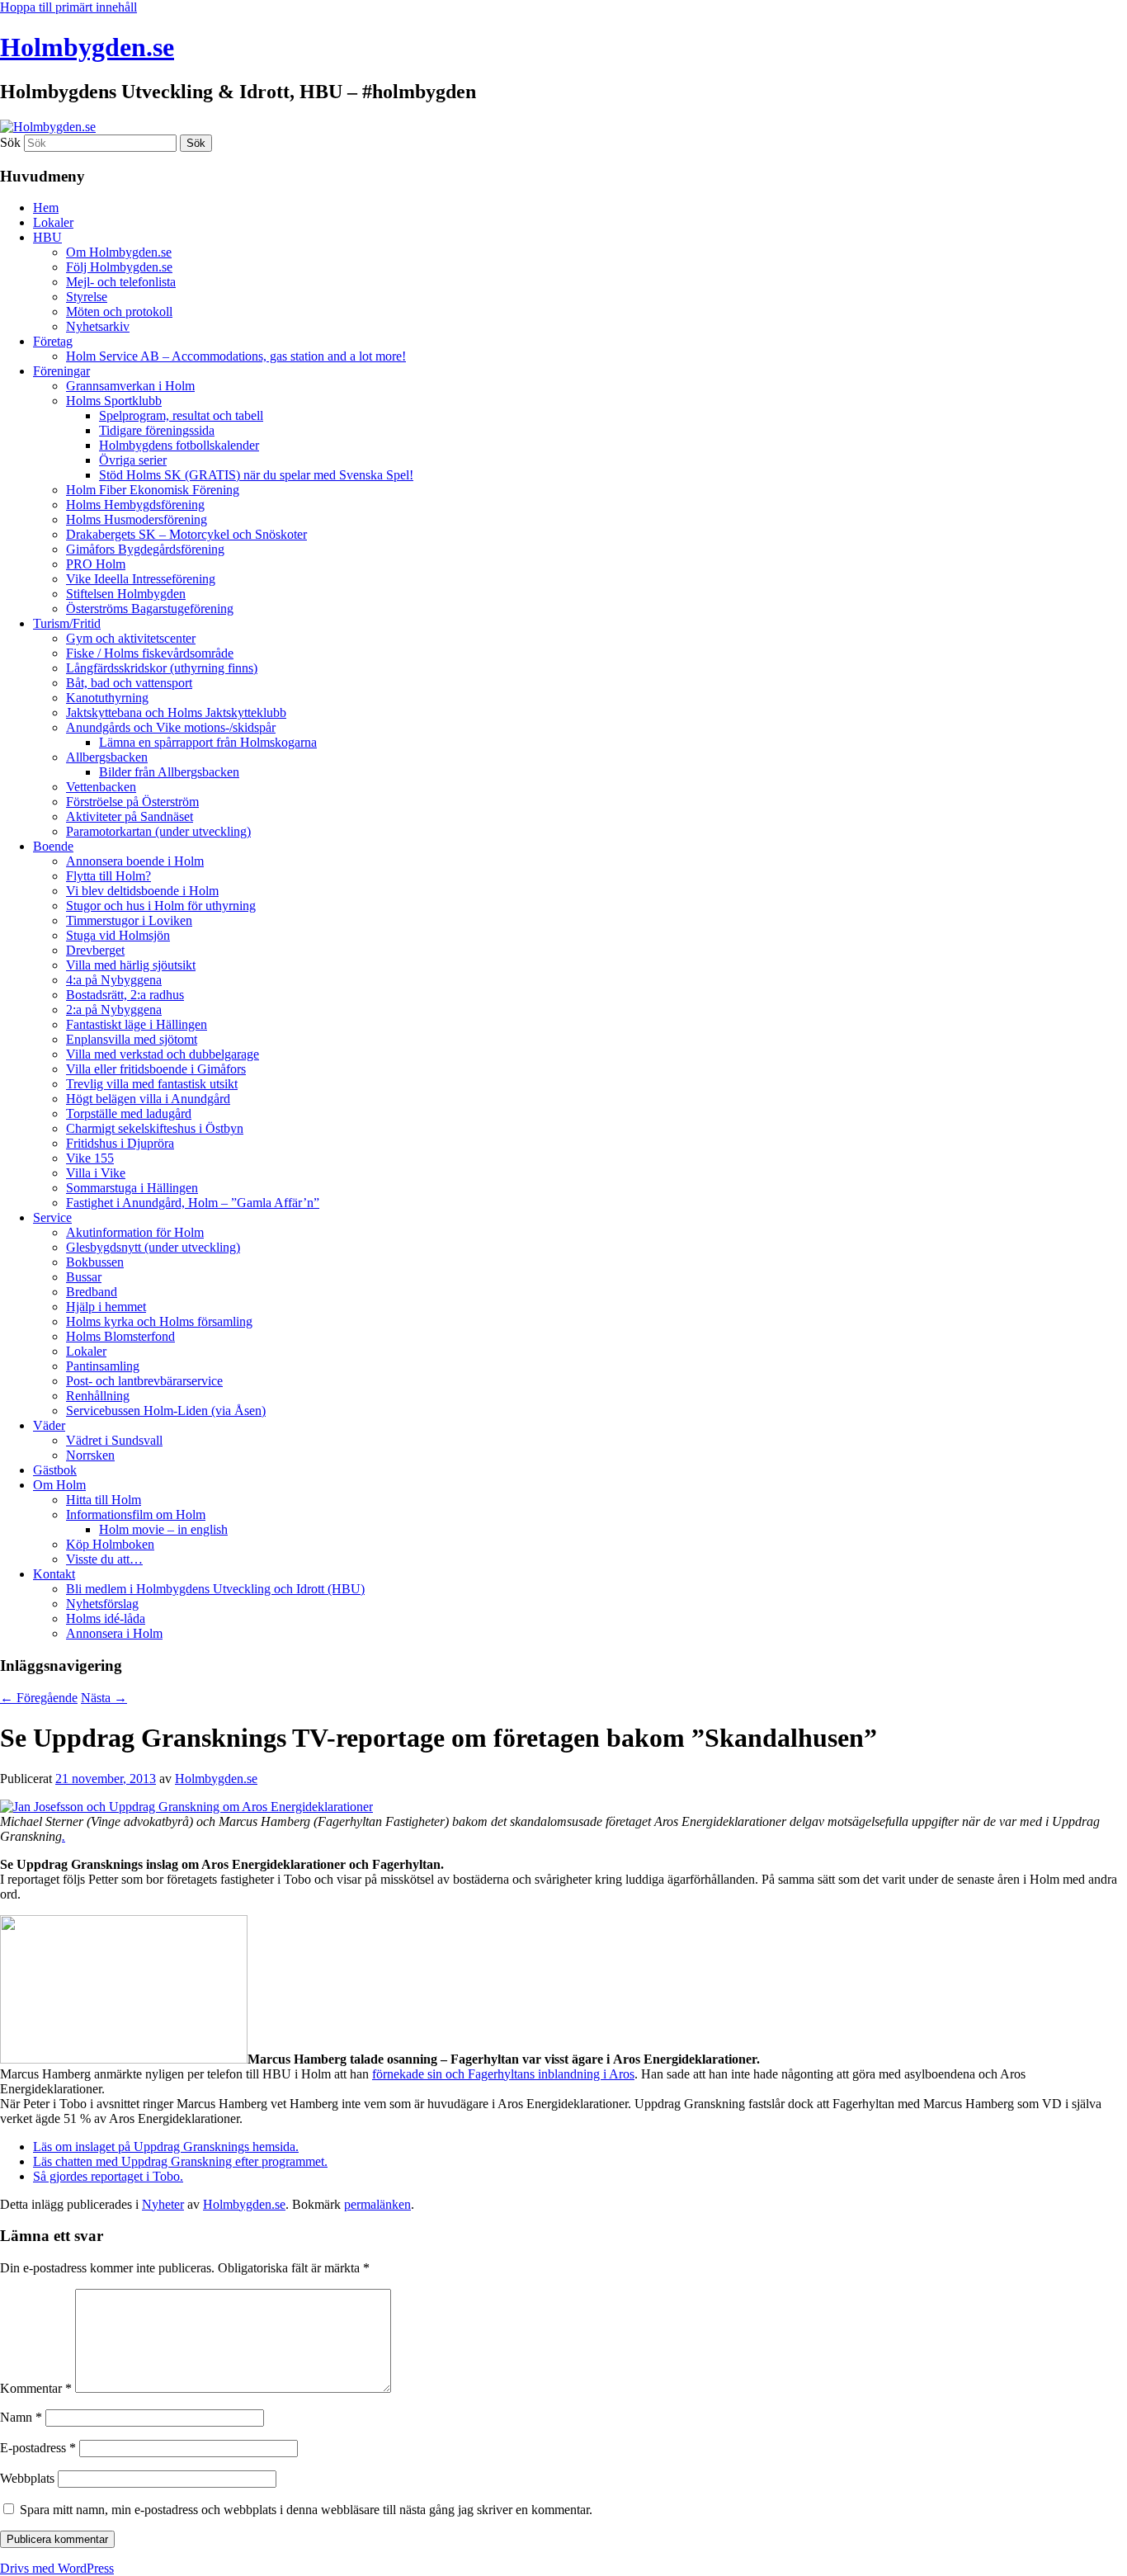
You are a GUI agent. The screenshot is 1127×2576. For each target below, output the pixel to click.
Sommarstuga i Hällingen (132, 1188)
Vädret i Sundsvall (114, 1440)
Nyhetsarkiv (98, 326)
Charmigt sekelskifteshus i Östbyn (155, 1128)
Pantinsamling (103, 1366)
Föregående (39, 1698)
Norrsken (90, 1455)
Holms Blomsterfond (120, 1336)
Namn (21, 2417)
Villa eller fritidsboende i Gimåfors (156, 1069)
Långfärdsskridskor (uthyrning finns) (162, 668)
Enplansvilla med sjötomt (132, 1039)
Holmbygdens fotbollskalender (179, 445)
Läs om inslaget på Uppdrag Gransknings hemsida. (166, 2147)
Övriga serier (133, 460)
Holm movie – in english (163, 1529)
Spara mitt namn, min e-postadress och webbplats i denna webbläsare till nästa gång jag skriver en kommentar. (306, 2510)
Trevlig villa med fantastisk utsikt (152, 1084)
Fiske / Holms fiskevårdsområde (150, 653)
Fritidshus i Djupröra (120, 1143)
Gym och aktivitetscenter (131, 638)
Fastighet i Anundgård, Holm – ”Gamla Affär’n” (193, 1203)
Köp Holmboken (110, 1544)
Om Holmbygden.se (119, 252)
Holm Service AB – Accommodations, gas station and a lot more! (236, 356)
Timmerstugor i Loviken (129, 920)
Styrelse (87, 297)
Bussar (84, 1277)
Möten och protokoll (119, 311)
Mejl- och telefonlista (121, 282)
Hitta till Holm (104, 1500)
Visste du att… (104, 1559)
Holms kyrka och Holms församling (159, 1321)
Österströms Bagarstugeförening (150, 609)
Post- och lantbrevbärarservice (144, 1381)
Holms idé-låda (106, 1618)
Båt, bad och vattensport (129, 683)
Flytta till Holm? (108, 876)
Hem (46, 208)
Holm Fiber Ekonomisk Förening (153, 490)
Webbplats (27, 2478)
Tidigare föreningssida (157, 430)
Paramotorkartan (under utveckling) (158, 831)
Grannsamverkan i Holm (130, 386)
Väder (49, 1425)
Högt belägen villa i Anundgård (148, 1099)
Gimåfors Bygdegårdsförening (145, 549)
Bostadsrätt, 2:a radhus (125, 995)
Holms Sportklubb (114, 401)
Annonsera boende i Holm (135, 861)
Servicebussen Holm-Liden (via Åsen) (166, 1411)
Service (52, 1217)
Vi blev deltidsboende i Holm (142, 891)
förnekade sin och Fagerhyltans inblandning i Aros (503, 2074)
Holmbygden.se (87, 47)
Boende (53, 846)
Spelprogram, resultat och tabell (181, 415)
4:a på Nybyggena (114, 980)
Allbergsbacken (107, 757)
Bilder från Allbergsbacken (169, 772)
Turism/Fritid (67, 623)
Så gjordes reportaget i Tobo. (108, 2176)
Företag (53, 341)
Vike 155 (90, 1158)
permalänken (377, 2204)
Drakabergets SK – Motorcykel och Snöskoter (186, 534)
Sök (10, 142)
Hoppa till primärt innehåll (68, 7)
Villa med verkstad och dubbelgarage (163, 1054)
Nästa (104, 1698)
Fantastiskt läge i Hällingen (137, 1024)
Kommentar (36, 2388)
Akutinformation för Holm (135, 1232)
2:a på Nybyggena (114, 1010)
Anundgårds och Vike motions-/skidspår (171, 727)
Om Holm (59, 1485)
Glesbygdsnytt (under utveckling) (153, 1247)
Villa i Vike (96, 1173)
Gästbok (55, 1470)
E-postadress (38, 2448)
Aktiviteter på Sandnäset (130, 816)
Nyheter (163, 2204)
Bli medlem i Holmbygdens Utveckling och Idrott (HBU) (215, 1589)
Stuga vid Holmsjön (118, 935)
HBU (47, 237)
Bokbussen (95, 1262)
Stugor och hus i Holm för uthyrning (161, 906)
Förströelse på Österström (132, 802)
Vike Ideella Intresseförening (141, 579)
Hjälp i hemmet (106, 1307)
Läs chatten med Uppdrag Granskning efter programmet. (180, 2161)
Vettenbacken (101, 787)
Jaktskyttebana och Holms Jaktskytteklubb (176, 712)
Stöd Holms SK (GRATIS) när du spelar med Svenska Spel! (256, 475)
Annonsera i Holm (114, 1633)
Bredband (92, 1292)
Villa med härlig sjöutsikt (131, 965)
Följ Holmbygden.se (119, 267)
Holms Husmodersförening (137, 519)
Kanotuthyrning (107, 698)
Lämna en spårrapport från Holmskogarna (208, 742)
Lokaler (53, 222)
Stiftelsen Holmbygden (126, 594)
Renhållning (98, 1396)
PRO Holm (96, 564)
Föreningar (61, 371)
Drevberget (95, 950)
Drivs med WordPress (57, 2568)
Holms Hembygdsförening (135, 505)
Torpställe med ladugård (129, 1113)
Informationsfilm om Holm (136, 1514)
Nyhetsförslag (102, 1604)
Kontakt (54, 1574)
